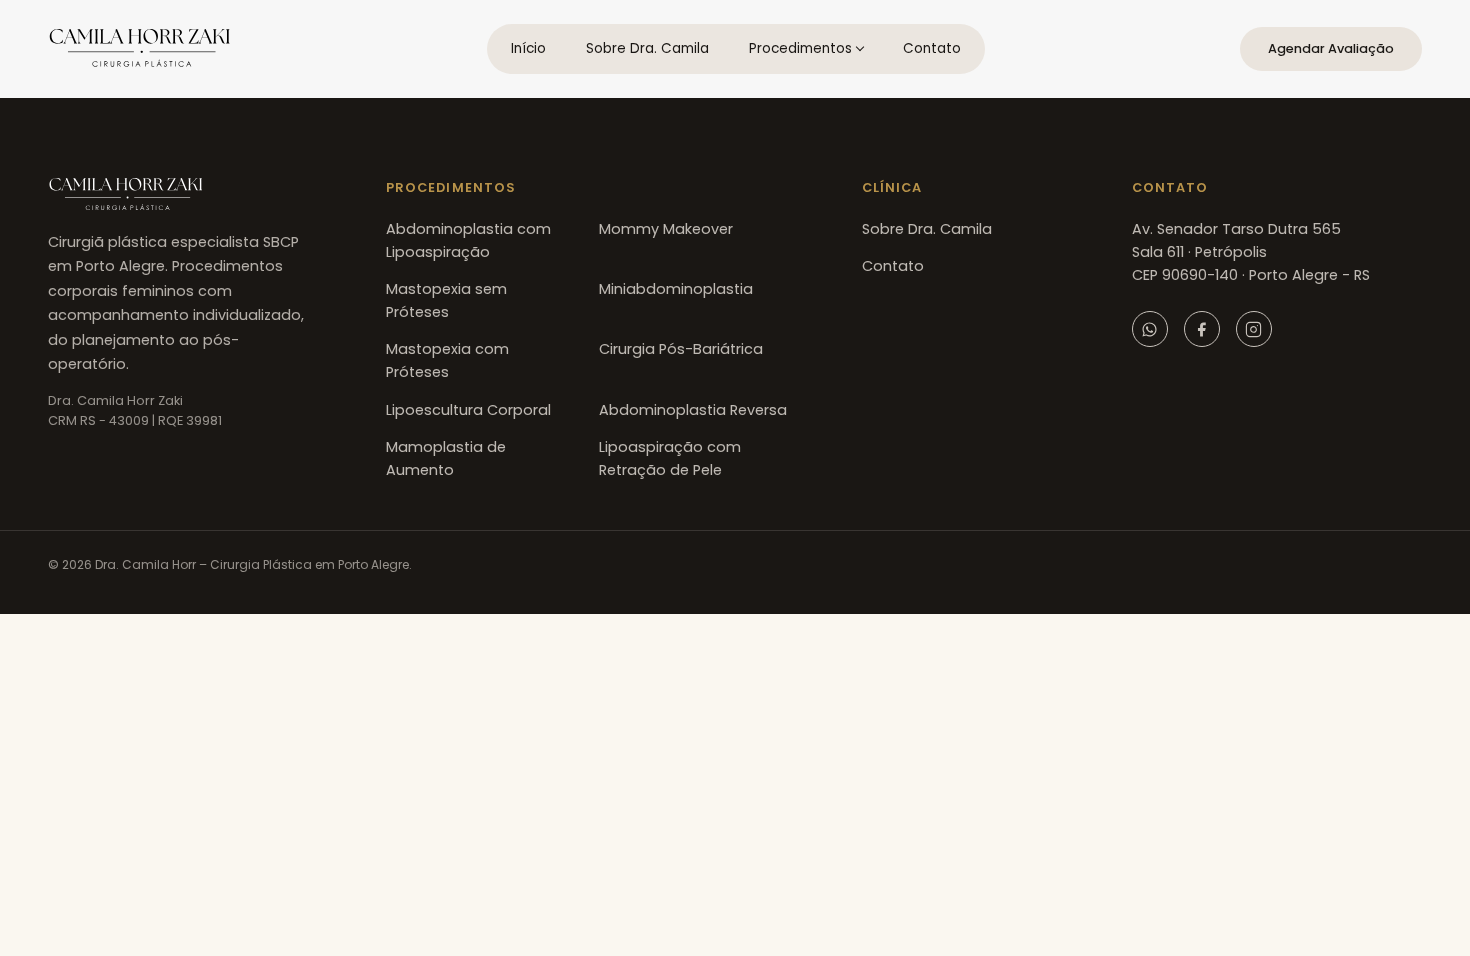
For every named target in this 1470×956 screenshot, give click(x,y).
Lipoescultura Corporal (468, 410)
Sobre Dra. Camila (647, 48)
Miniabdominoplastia (676, 289)
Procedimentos (800, 48)
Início (528, 48)
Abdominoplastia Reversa (693, 410)
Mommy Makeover (666, 229)
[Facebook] (1202, 329)
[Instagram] (1254, 329)
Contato (932, 48)
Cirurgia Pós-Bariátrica (681, 349)
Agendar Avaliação (1331, 48)
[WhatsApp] (1150, 329)
